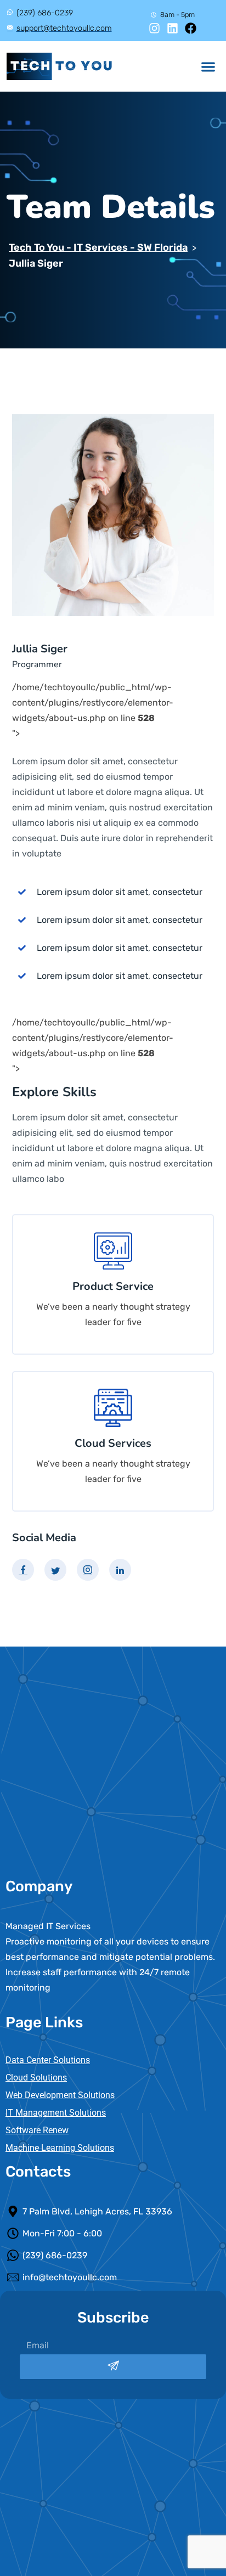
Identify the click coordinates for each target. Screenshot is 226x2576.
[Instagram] (154, 28)
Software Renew (37, 2130)
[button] (209, 67)
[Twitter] (55, 1570)
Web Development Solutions (60, 2095)
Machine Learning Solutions (60, 2148)
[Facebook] (191, 28)
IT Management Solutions (56, 2113)
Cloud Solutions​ (36, 2078)
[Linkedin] (173, 28)
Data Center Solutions (48, 2060)
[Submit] (113, 2367)
